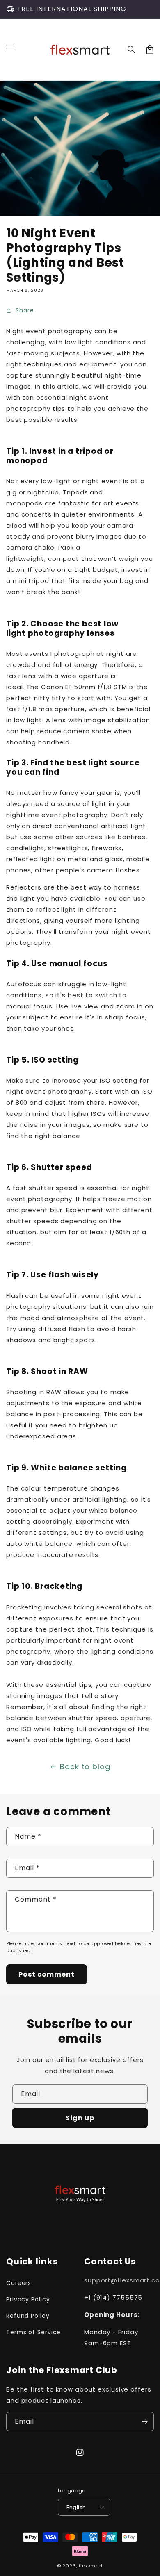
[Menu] (10, 50)
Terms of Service (33, 2332)
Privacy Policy (28, 2299)
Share (25, 310)
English (76, 2507)
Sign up (80, 2118)
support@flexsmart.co (122, 2280)
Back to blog (85, 1767)
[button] (132, 50)
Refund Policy (28, 2316)
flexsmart (91, 2566)
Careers (19, 2283)
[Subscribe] (144, 2422)
